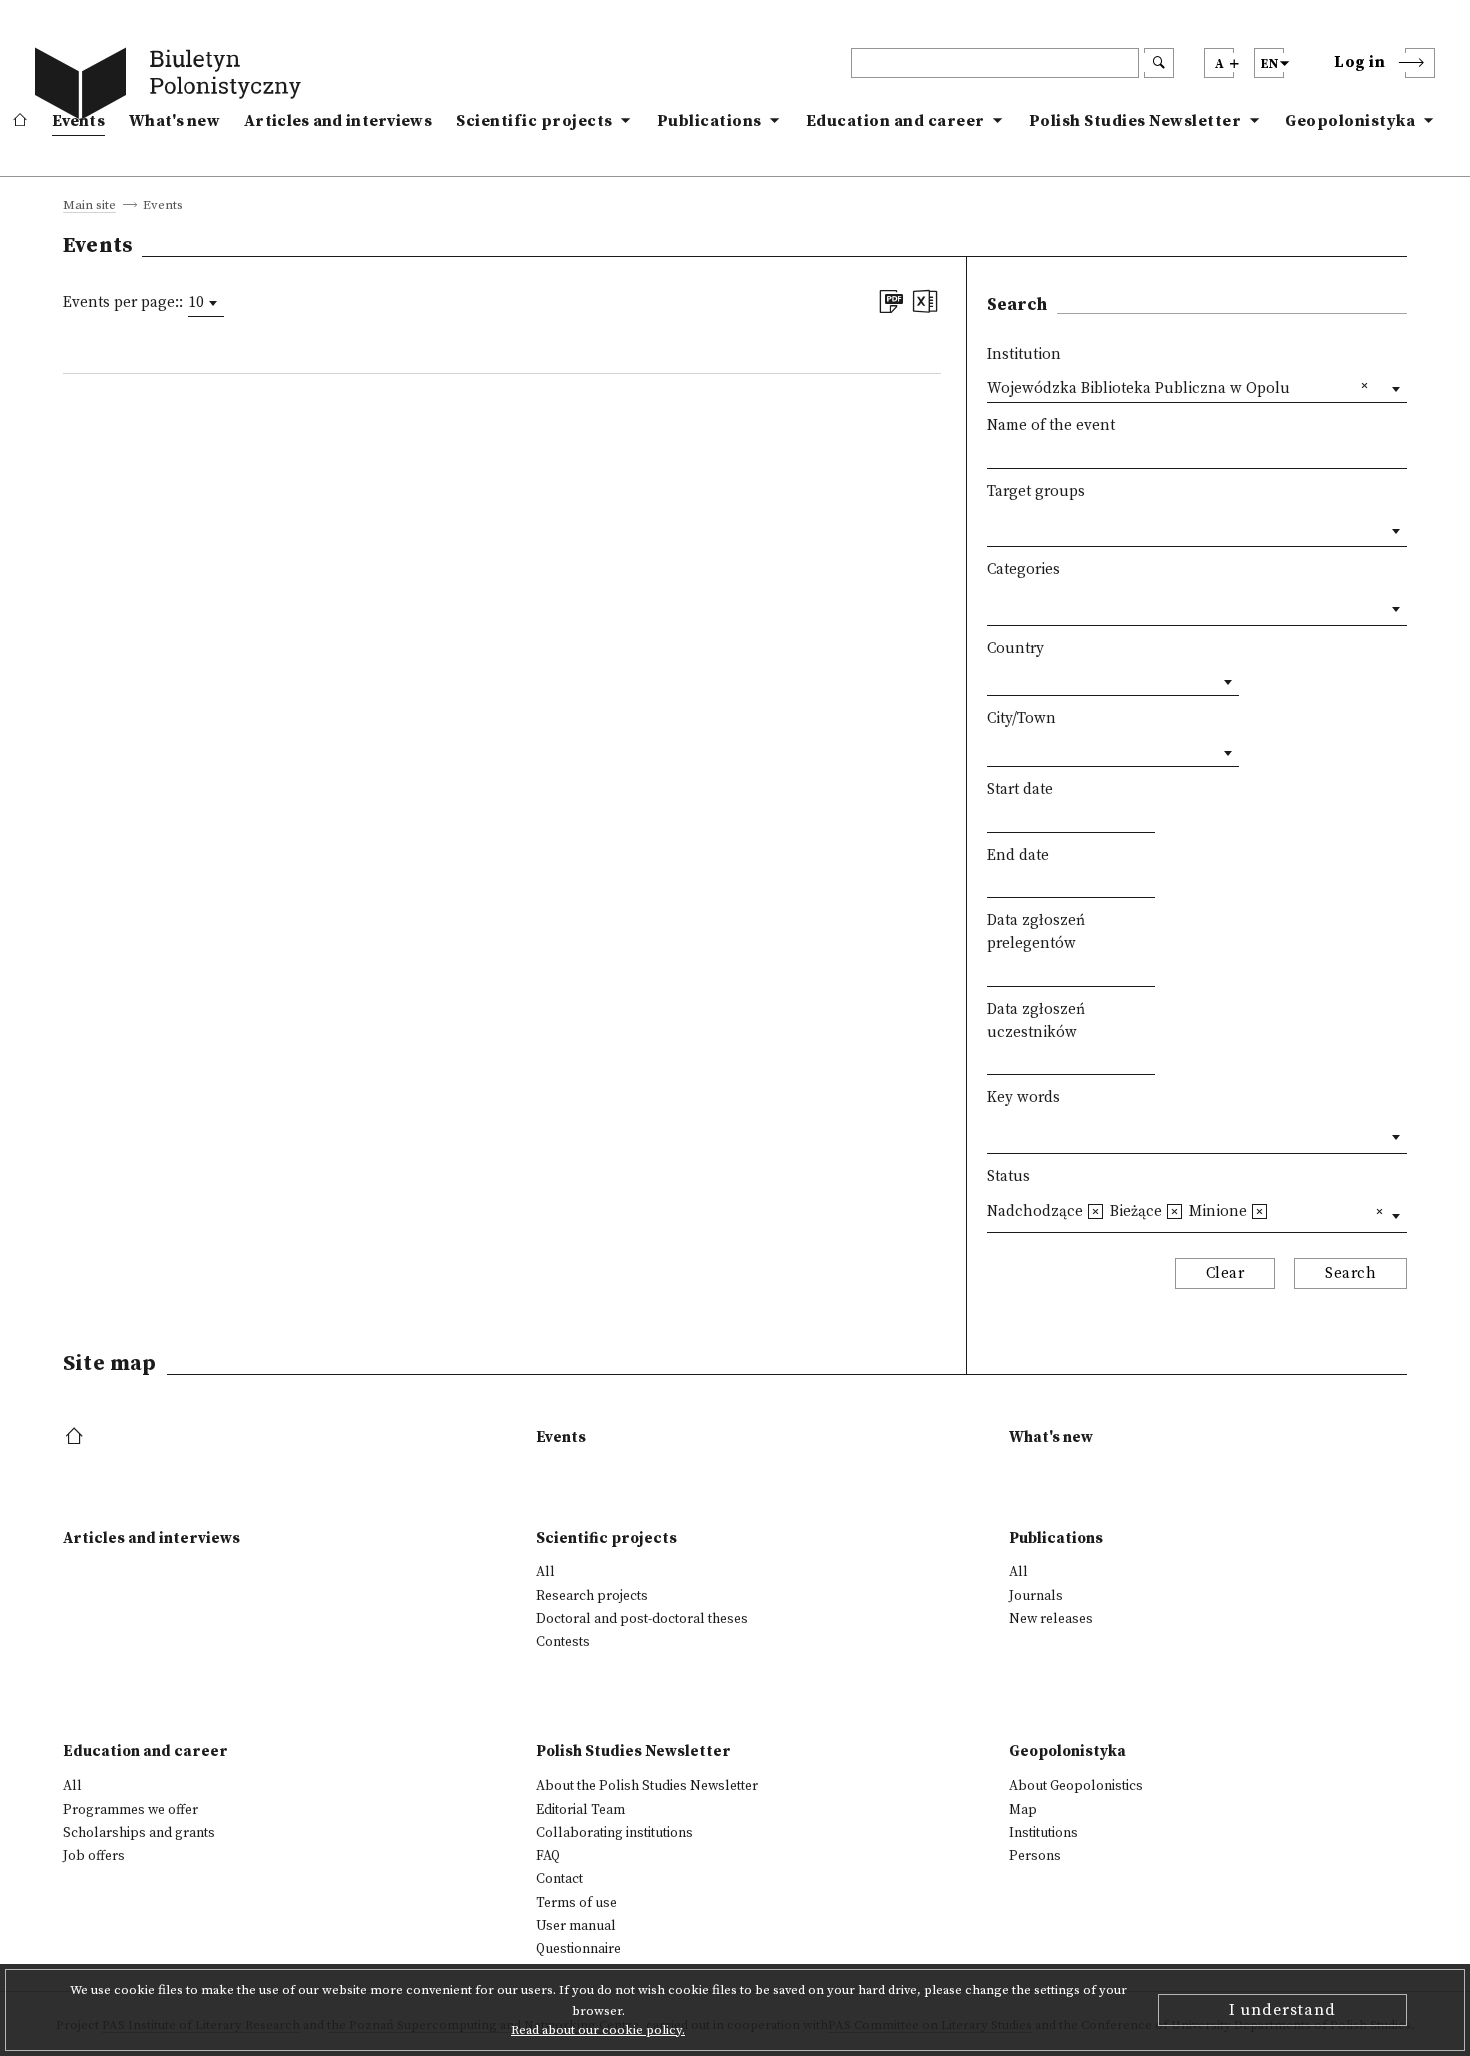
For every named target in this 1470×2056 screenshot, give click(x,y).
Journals (1036, 1596)
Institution (1024, 354)
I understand (1282, 2010)
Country (1015, 648)
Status (1008, 1176)
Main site (89, 206)
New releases (1051, 1619)
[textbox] (992, 526)
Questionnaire (578, 1949)
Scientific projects (534, 121)
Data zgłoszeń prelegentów (1036, 932)
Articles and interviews (338, 121)
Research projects (592, 1596)
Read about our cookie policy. (598, 2030)
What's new (174, 121)
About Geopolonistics (1076, 1786)
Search (1350, 1273)
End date (1018, 855)
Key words (1023, 1097)
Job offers (94, 1856)
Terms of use (576, 1903)
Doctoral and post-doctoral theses (642, 1619)
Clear (1225, 1273)
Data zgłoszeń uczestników (1036, 1021)
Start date (1020, 789)
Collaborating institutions (614, 1833)
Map (1023, 1810)
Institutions (1043, 1833)
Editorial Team (580, 1810)
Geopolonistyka (1350, 121)
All (545, 1572)
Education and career (895, 121)
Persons (1035, 1856)
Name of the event (1051, 425)
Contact (559, 1879)
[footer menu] (76, 1437)
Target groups (1036, 491)
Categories (1023, 569)
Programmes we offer (130, 1810)
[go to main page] (172, 87)
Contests (563, 1642)
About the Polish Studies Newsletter (647, 1786)
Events (78, 121)
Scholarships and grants (139, 1833)
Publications (709, 121)
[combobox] (206, 303)
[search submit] (1159, 63)
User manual (576, 1926)
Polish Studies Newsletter (1135, 121)
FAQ (548, 1856)
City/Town (1021, 718)
